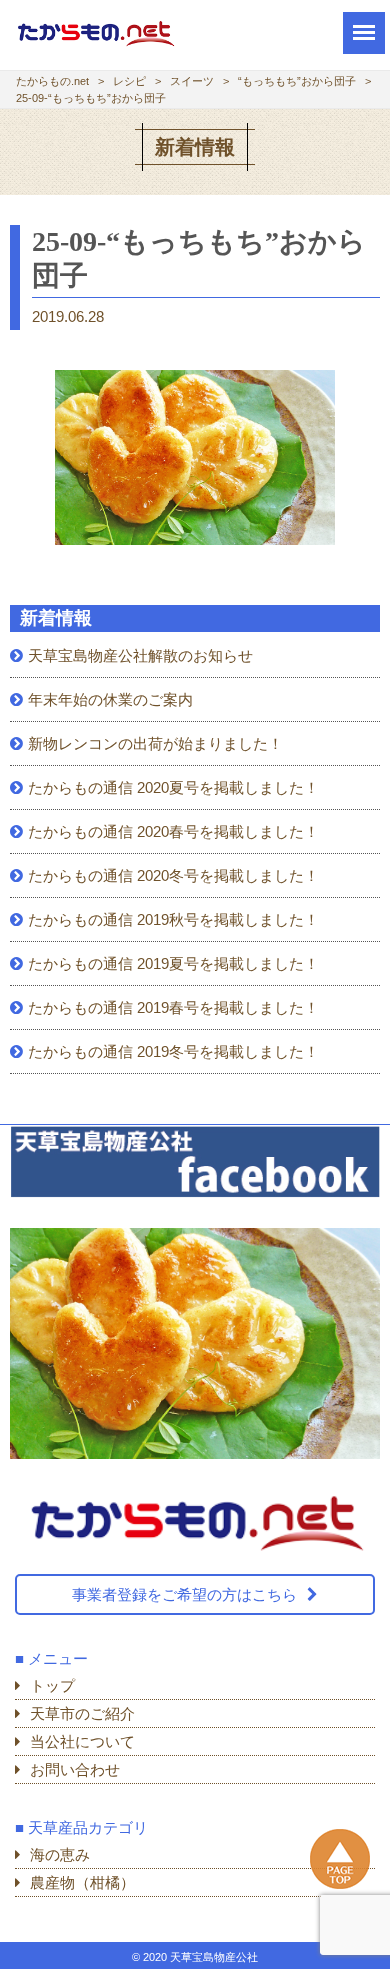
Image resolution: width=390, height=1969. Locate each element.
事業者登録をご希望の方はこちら (184, 1594)
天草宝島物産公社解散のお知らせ (140, 655)
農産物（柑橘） (82, 1882)
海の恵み (60, 1854)
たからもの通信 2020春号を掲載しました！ (173, 831)
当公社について (82, 1741)
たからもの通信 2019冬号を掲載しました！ (173, 1051)
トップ (52, 1685)
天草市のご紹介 (82, 1713)
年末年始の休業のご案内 (110, 699)
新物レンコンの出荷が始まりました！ (155, 743)
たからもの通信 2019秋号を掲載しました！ (173, 919)
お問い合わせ (75, 1769)
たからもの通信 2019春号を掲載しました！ (173, 1007)
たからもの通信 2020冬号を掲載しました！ (173, 875)
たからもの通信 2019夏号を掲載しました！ (173, 963)
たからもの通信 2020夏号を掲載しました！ (173, 787)
